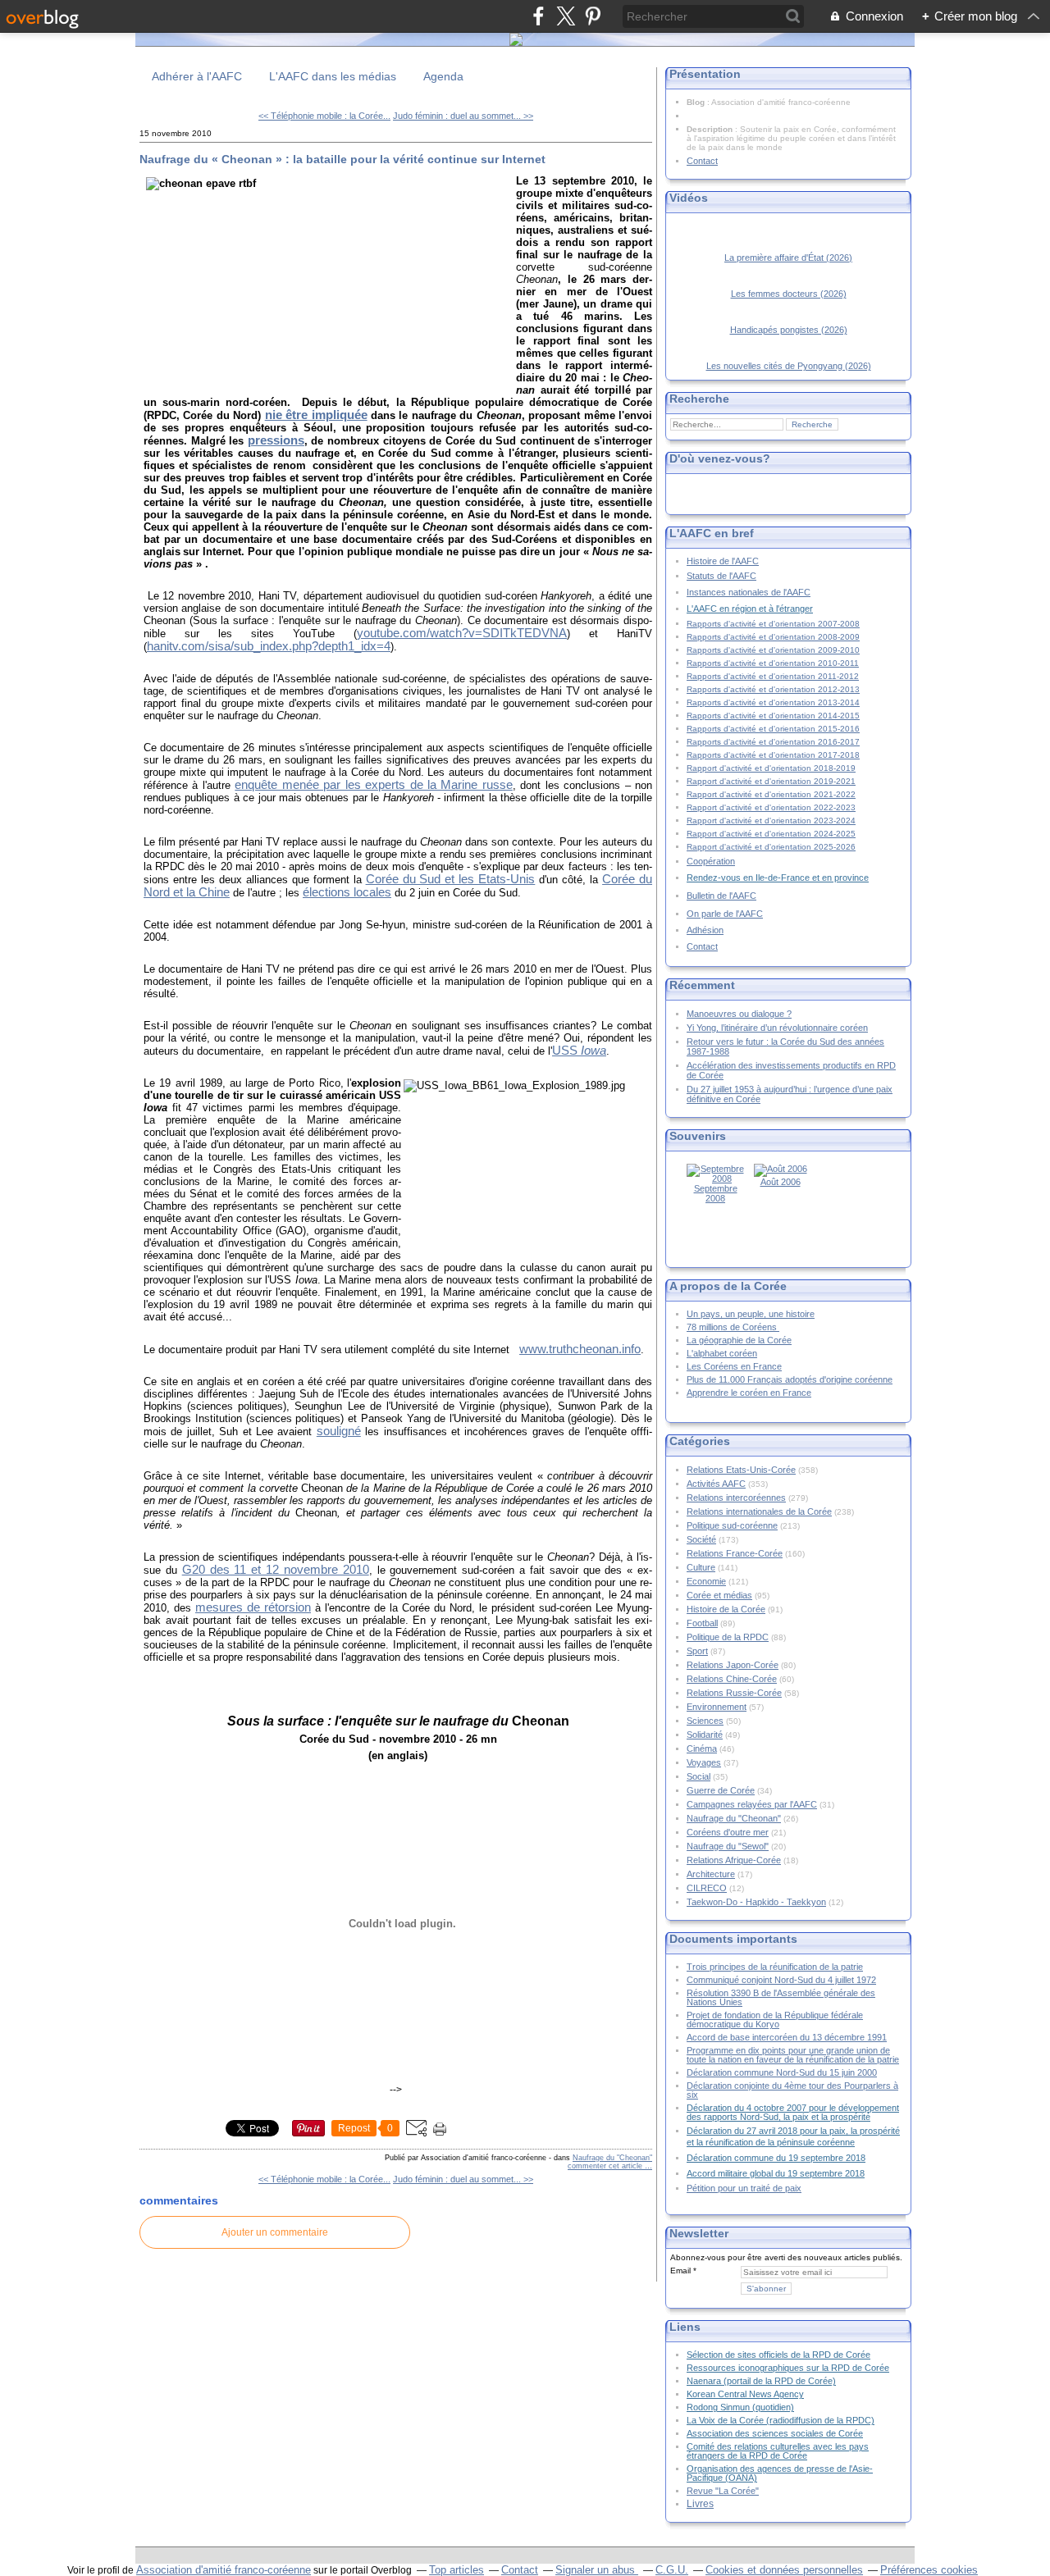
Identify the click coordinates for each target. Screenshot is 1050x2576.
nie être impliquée (316, 415)
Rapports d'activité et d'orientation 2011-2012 (773, 676)
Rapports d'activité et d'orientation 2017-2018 (773, 755)
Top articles (457, 2570)
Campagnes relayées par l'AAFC (752, 1804)
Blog (696, 102)
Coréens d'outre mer (728, 1832)
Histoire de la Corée (726, 1609)
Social (698, 1776)
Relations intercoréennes (736, 1498)
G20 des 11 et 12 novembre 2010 (276, 1570)
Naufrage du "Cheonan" (612, 2158)
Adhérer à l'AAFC (197, 76)
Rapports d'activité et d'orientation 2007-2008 (773, 624)
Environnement (717, 1707)
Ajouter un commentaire (275, 2232)
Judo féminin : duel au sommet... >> (463, 116)
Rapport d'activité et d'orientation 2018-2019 (771, 768)
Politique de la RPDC (728, 1637)
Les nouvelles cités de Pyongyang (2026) (789, 366)
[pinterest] (593, 16)
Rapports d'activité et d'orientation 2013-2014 (773, 702)
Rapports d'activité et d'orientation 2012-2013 (773, 689)
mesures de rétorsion (253, 1607)
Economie (706, 1581)
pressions (276, 440)
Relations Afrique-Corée (734, 1860)
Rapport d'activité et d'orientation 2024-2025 (771, 834)
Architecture (711, 1874)
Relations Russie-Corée (734, 1693)
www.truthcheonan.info (580, 1349)
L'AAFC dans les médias (333, 76)
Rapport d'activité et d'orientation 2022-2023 (771, 807)
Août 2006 (781, 1182)
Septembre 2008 (716, 1193)
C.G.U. (672, 2570)
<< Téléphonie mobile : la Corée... (324, 116)
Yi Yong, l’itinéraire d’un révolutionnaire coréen (777, 1028)
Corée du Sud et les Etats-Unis (451, 879)
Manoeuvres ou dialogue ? (739, 1014)
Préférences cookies (929, 2570)
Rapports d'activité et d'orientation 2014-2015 (773, 716)
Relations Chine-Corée (732, 1679)
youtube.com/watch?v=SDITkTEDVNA (462, 633)
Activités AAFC (716, 1484)
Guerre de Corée (721, 1790)
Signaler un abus (597, 2570)
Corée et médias (719, 1595)
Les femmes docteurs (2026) (789, 294)
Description (711, 129)
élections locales (347, 892)
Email (680, 2271)
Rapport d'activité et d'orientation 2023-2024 (771, 821)
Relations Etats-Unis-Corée (741, 1470)
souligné (339, 1431)
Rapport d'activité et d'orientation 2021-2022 (771, 794)
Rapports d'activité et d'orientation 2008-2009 (773, 637)
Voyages (704, 1762)
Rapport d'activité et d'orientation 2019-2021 (771, 781)
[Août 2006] (781, 1169)
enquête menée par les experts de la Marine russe (374, 785)
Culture (701, 1567)
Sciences (705, 1721)
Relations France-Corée (735, 1553)
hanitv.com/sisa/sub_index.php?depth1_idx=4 (269, 646)
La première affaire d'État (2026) (788, 258)
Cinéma (702, 1748)
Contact (702, 161)
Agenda (443, 76)
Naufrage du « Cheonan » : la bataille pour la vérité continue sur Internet (342, 159)
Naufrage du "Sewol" (728, 1846)
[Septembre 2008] (715, 1179)
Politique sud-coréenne (732, 1525)
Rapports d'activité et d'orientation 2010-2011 (773, 663)
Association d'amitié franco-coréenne (224, 2570)
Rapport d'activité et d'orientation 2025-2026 (771, 847)
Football (702, 1623)
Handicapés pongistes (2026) (789, 330)
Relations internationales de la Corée (759, 1511)
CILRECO (707, 1888)
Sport (697, 1651)
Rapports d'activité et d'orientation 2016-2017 (773, 742)
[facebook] (539, 16)
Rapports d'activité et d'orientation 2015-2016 (773, 729)
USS (579, 1051)
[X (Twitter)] (566, 16)
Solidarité (705, 1735)
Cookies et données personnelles (784, 2570)
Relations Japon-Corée (733, 1665)
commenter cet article (606, 2166)
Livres (700, 2503)
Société (701, 1539)
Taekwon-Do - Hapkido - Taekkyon (756, 1902)
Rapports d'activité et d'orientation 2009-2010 (773, 650)
